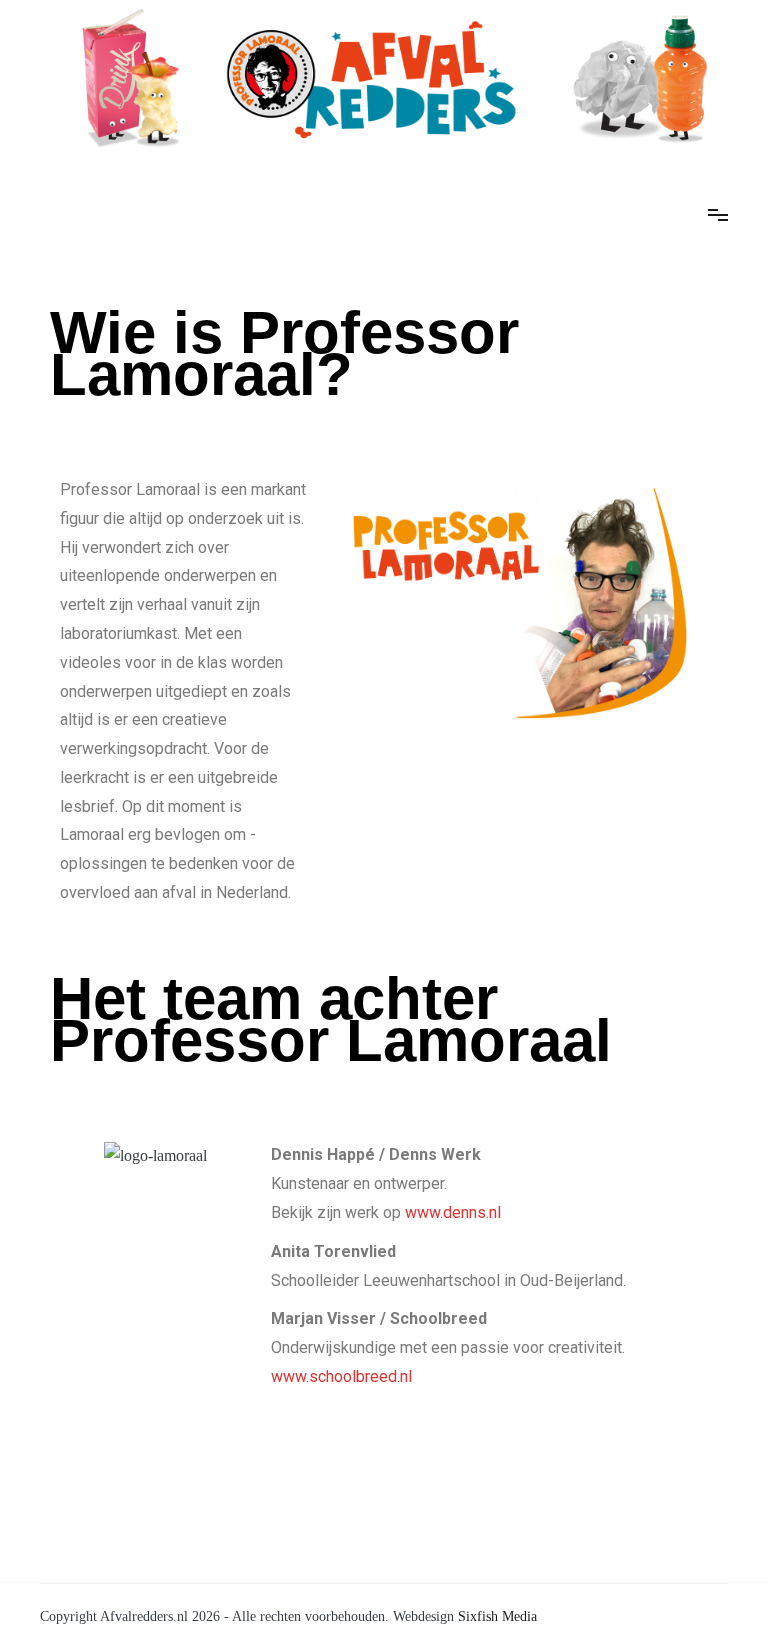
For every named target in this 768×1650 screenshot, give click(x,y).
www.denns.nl (453, 1212)
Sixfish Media (497, 1616)
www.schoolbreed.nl (341, 1376)
